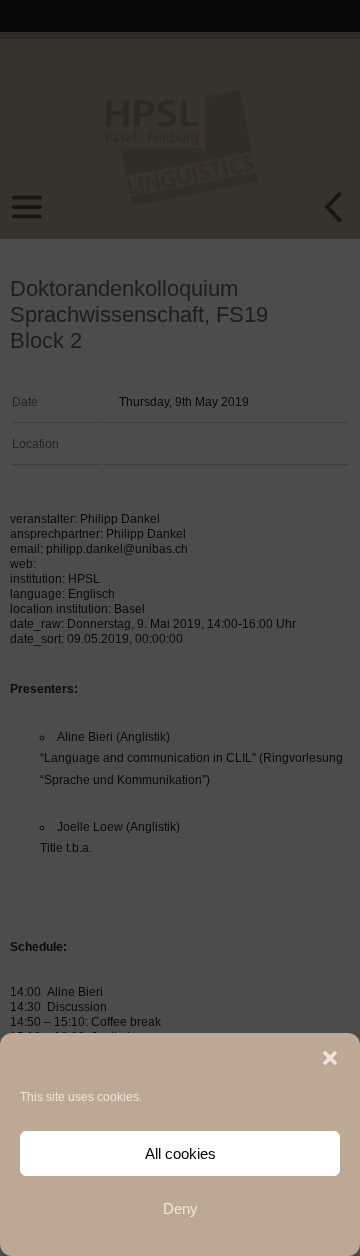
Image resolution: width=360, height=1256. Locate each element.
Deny (180, 1208)
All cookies (180, 1153)
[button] (330, 1058)
